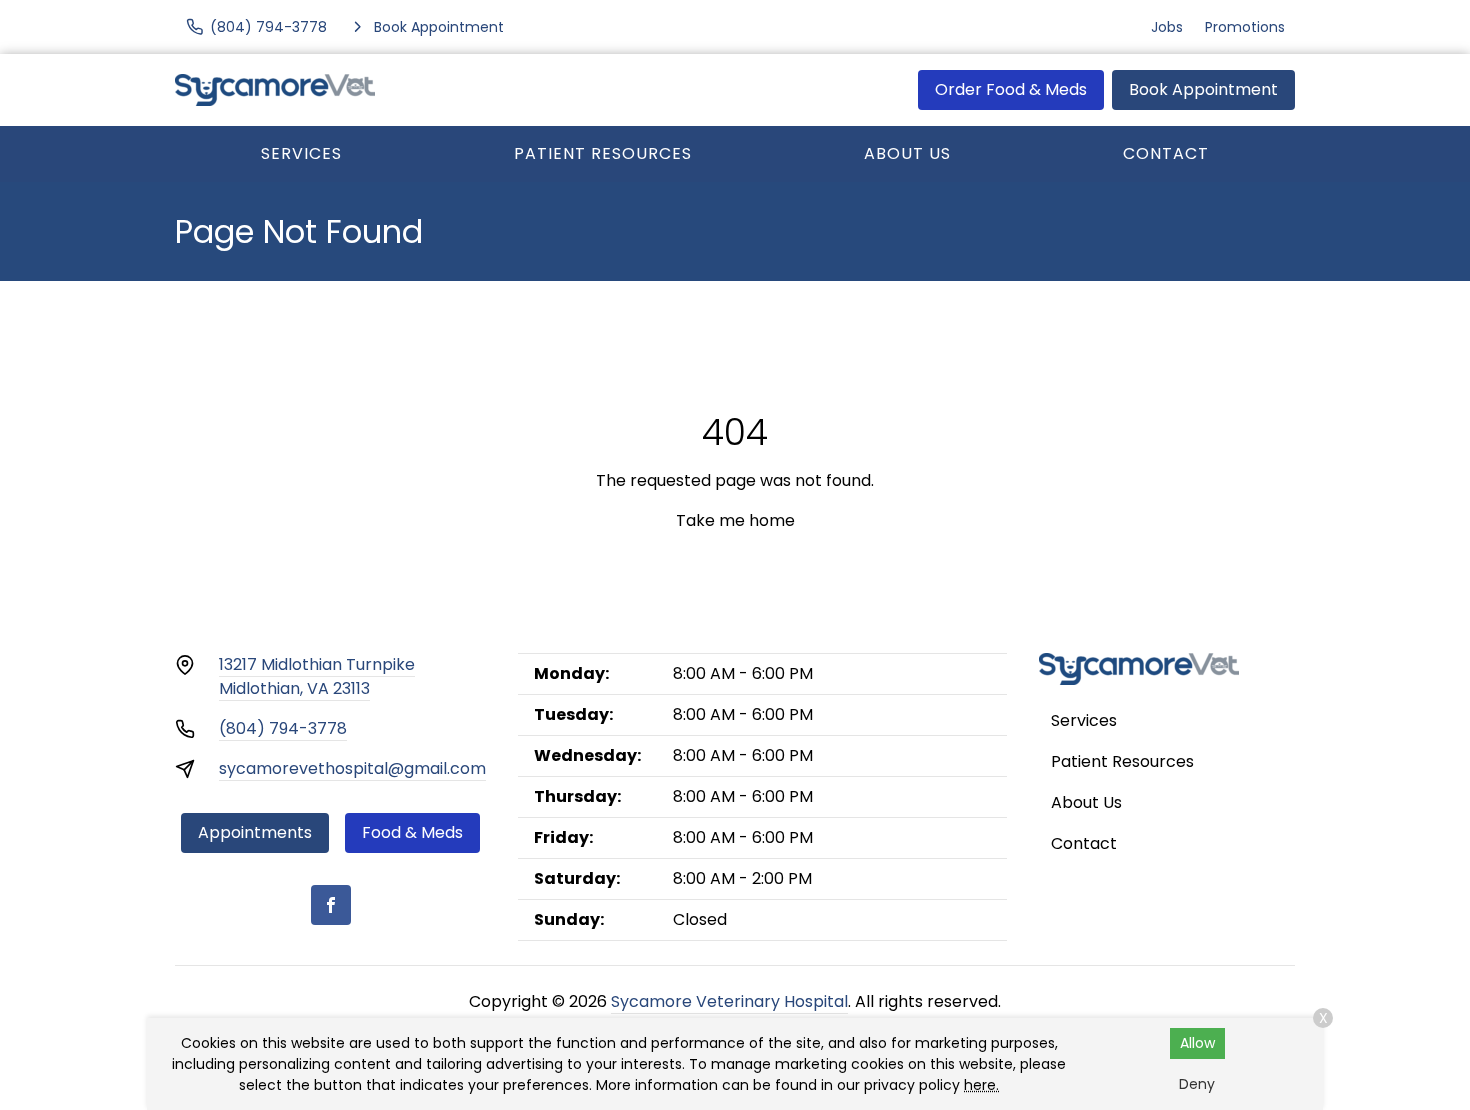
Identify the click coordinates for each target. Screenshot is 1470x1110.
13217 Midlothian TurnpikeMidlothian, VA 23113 (317, 676)
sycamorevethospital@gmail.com (352, 768)
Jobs (1167, 27)
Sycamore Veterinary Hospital (729, 1001)
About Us (907, 153)
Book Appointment (1203, 89)
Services (301, 153)
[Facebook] (331, 905)
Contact (1166, 153)
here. (981, 1085)
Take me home (735, 520)
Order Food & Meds (1011, 89)
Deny (1197, 1084)
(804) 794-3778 (283, 728)
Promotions (1245, 27)
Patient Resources (603, 153)
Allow (1197, 1043)
